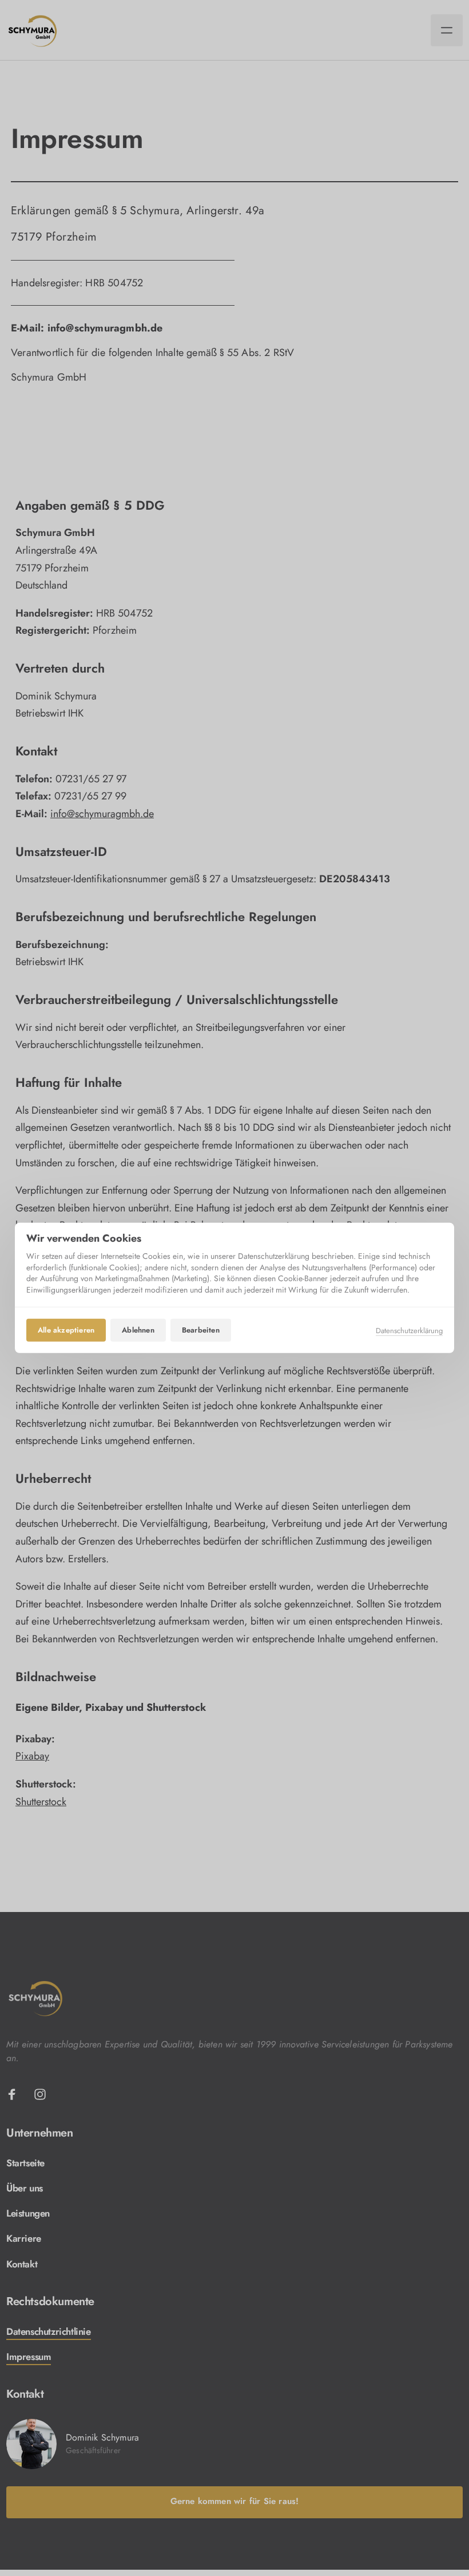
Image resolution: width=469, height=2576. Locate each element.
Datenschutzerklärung (409, 1330)
